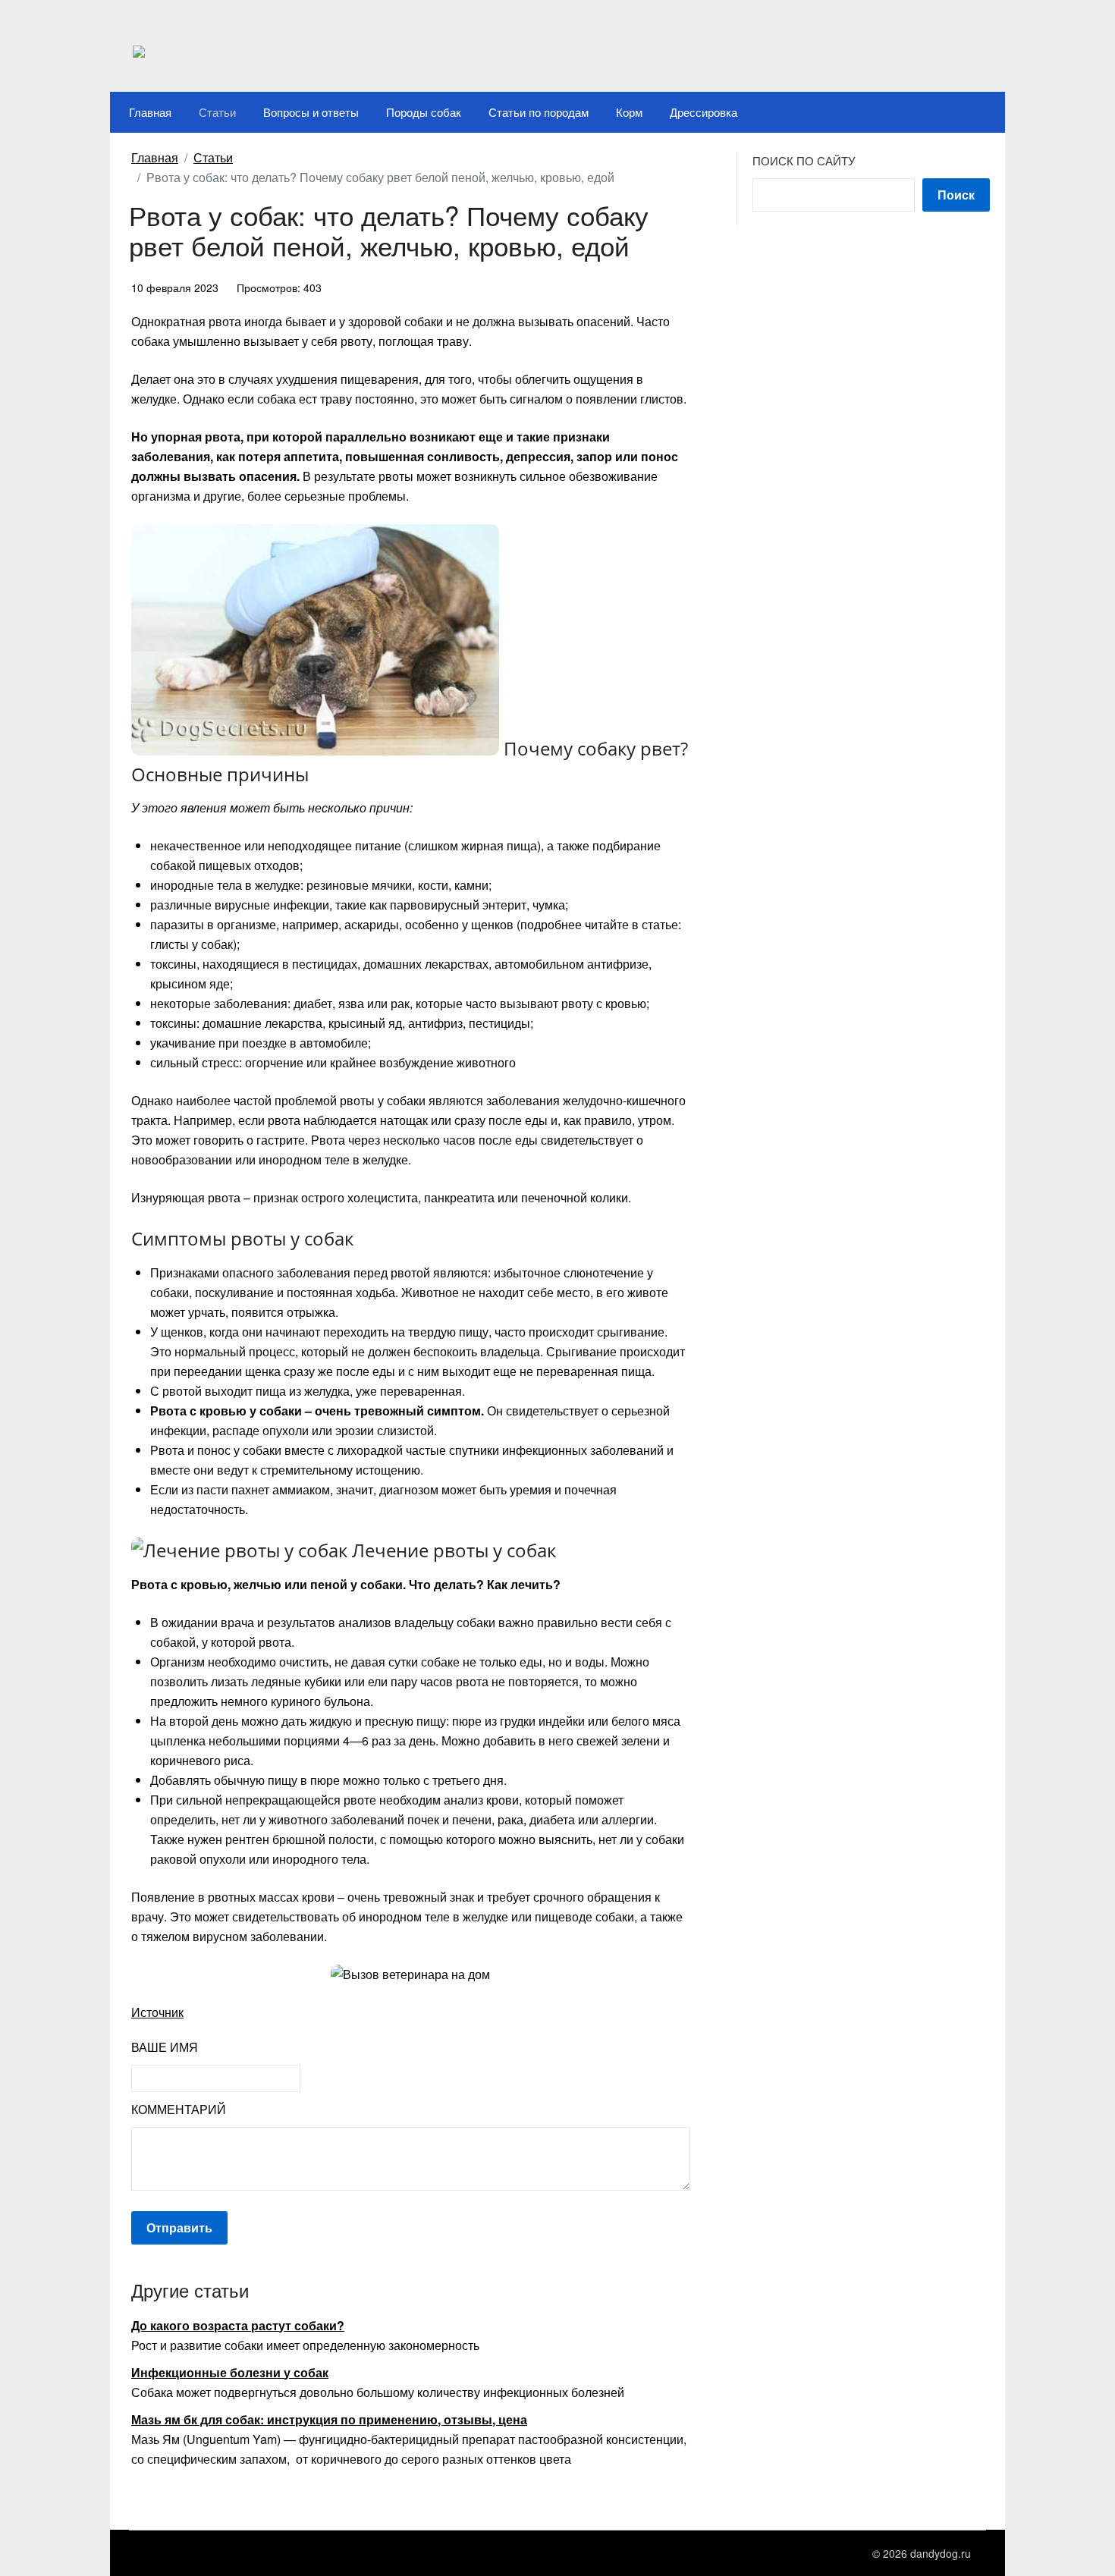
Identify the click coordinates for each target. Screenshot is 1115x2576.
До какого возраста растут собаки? (238, 2325)
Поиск (956, 195)
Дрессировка (704, 112)
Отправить (179, 2227)
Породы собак (424, 112)
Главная (150, 112)
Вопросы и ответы (311, 112)
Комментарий (179, 2109)
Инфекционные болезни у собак (230, 2372)
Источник (157, 2012)
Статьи (217, 112)
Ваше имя (165, 2047)
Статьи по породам (539, 112)
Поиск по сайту (804, 160)
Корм (629, 112)
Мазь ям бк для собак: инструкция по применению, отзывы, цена (329, 2419)
